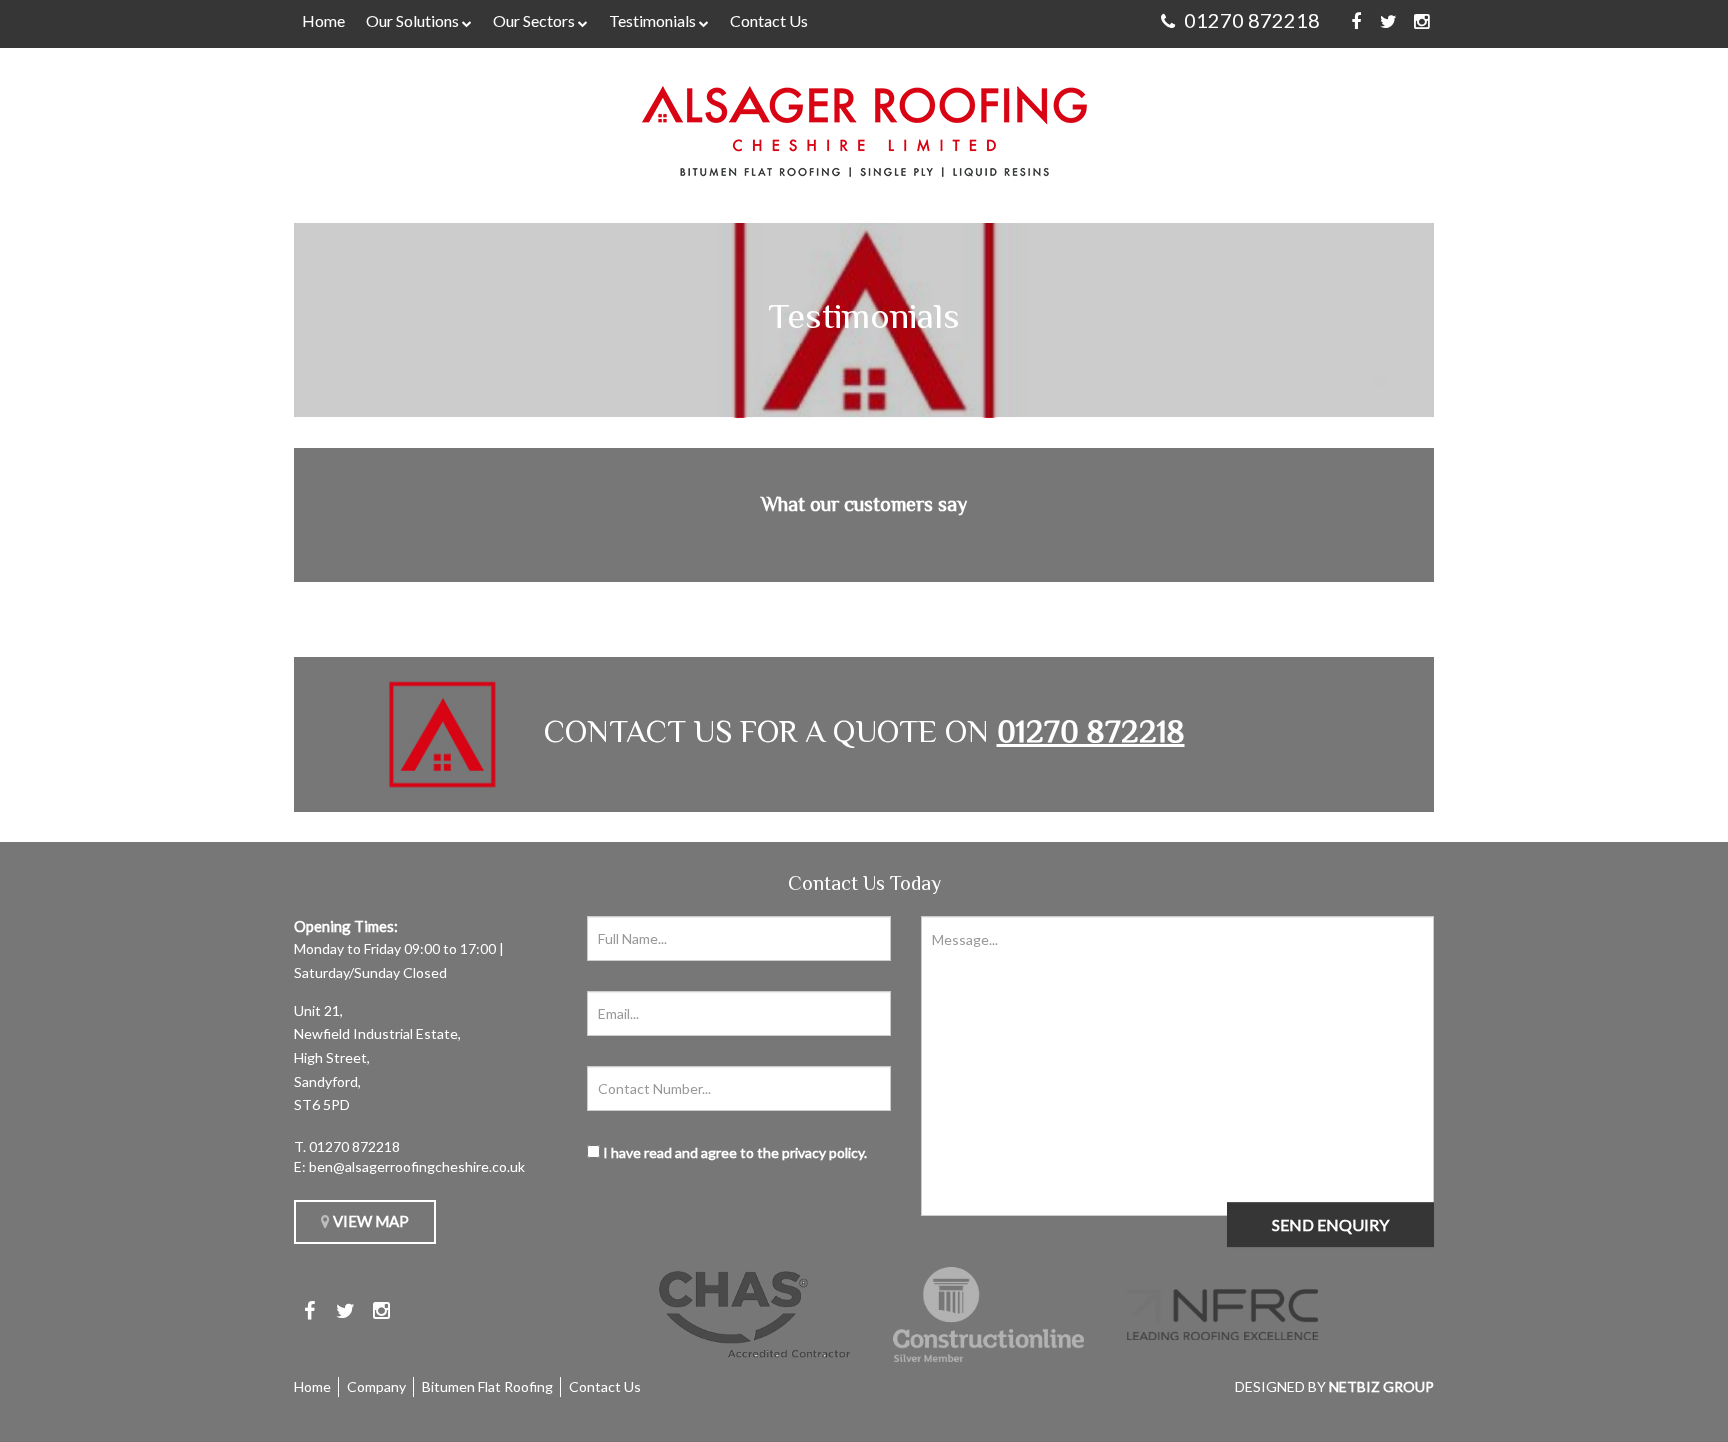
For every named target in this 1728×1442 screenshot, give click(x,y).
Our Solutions (412, 20)
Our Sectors (534, 20)
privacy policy (823, 1152)
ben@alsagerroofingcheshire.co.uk (417, 1166)
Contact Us (769, 20)
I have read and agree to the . (733, 1152)
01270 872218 (354, 1146)
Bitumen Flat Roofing (487, 1386)
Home (323, 20)
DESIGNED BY (1334, 1386)
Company (376, 1386)
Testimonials (652, 20)
